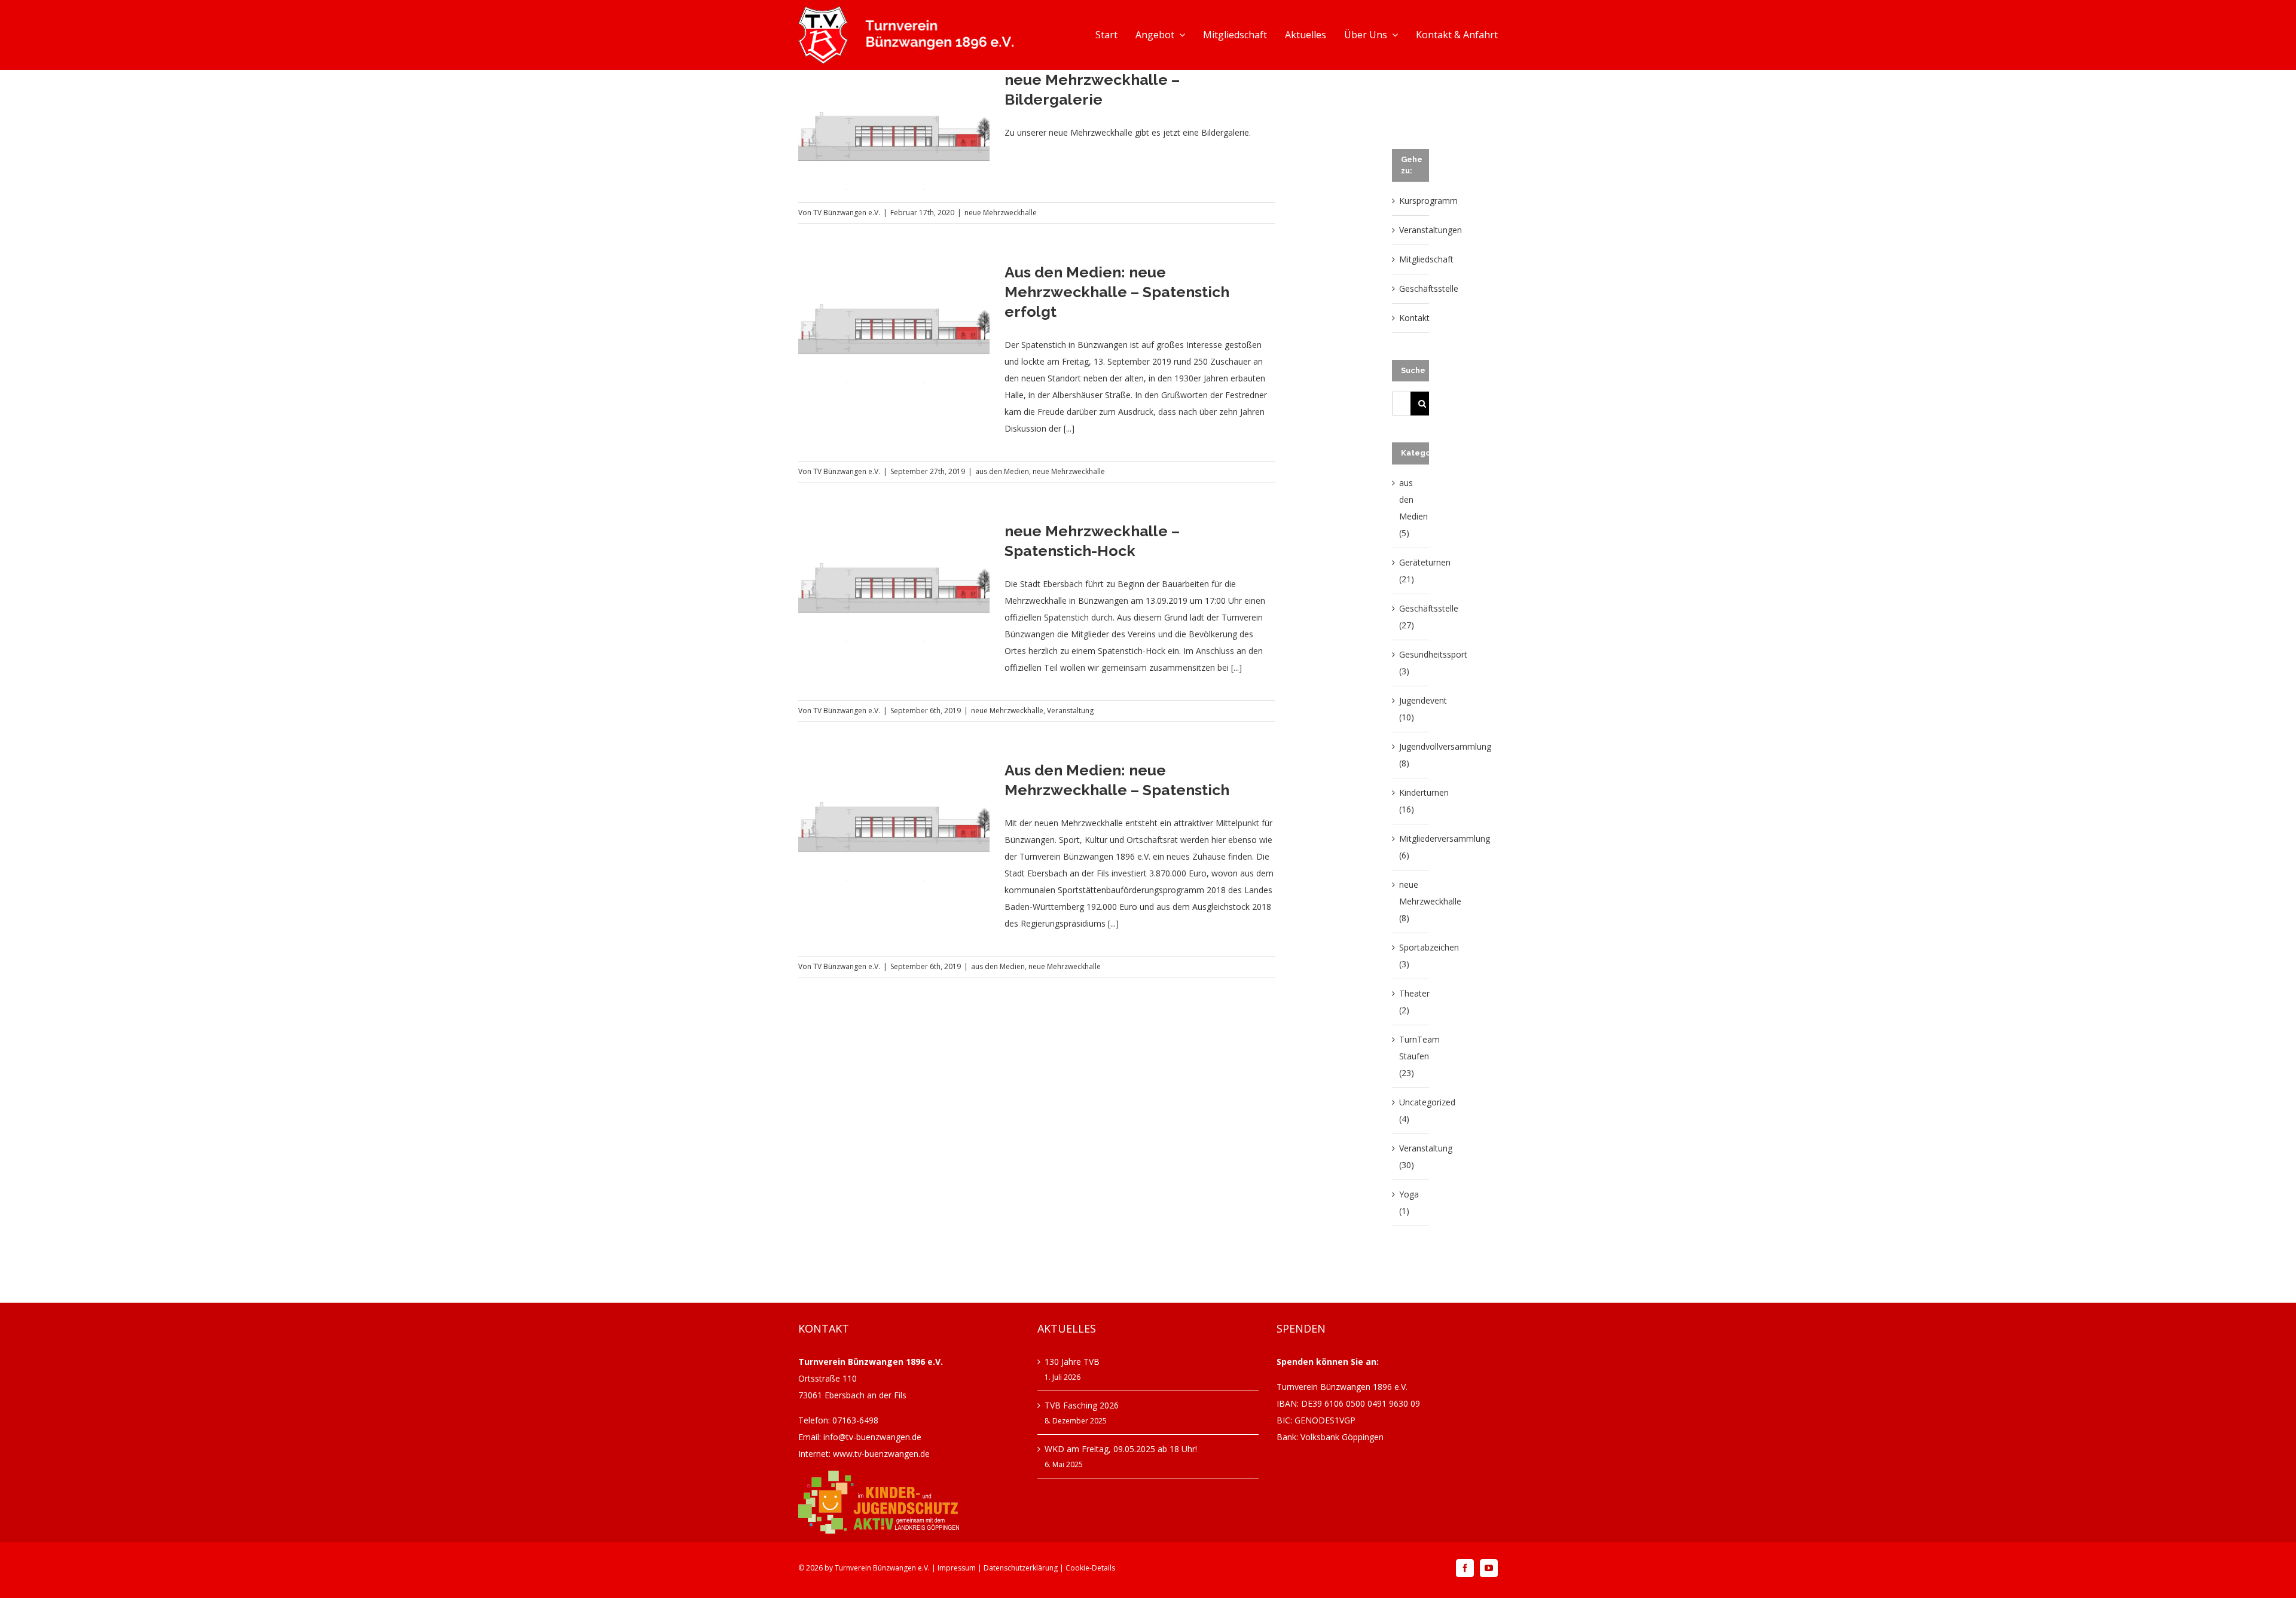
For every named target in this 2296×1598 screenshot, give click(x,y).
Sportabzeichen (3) (1411, 956)
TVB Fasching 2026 (1082, 1405)
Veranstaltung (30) (1411, 1157)
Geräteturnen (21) (1411, 571)
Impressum (957, 1568)
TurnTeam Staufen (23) (1411, 1056)
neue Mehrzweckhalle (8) (1411, 901)
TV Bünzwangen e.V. (847, 213)
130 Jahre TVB (1072, 1362)
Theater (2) (1411, 1002)
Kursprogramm (1428, 201)
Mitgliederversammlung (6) (1411, 847)
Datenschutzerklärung (1021, 1568)
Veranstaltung (1070, 711)
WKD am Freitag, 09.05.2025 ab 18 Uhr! (1121, 1449)
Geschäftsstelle (1429, 288)
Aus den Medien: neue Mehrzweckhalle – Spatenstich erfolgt (1117, 292)
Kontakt (1414, 318)
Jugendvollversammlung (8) (1411, 755)
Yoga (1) (1409, 1203)
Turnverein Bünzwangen (875, 1568)
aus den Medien (1002, 471)
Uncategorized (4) (1411, 1110)
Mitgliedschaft (1426, 259)
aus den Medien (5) (1411, 508)
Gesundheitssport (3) (1411, 663)
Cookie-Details (1090, 1568)
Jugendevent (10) (1411, 709)
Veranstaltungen (1431, 230)
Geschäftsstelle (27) (1411, 617)
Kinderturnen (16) (1411, 801)
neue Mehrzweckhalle (1001, 213)
